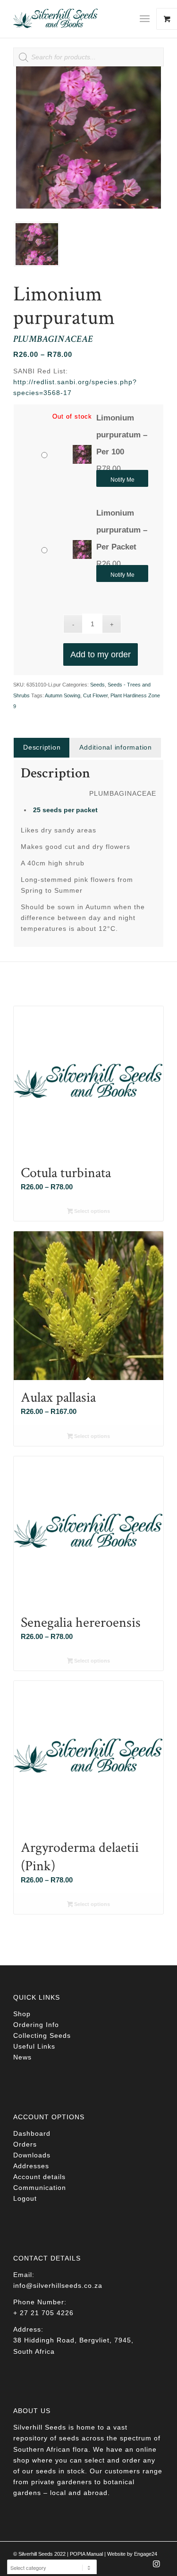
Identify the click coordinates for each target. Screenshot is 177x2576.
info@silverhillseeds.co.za (58, 2285)
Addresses (31, 2166)
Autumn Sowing (63, 695)
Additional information (116, 747)
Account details (39, 2177)
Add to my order (101, 654)
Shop (22, 2014)
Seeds (97, 685)
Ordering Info (36, 2025)
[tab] (42, 747)
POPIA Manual (86, 2554)
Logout (25, 2198)
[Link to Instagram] (157, 2567)
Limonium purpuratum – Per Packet (122, 530)
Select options (91, 1211)
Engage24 (146, 2554)
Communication (40, 2188)
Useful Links (34, 2046)
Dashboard (32, 2133)
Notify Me (122, 480)
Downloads (32, 2155)
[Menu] (145, 19)
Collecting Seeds (42, 2035)
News (22, 2057)
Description (42, 747)
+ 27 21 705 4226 (43, 2313)
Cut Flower (95, 695)
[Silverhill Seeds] (73, 19)
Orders (25, 2144)
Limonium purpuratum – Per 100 (122, 435)
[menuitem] (148, 19)
